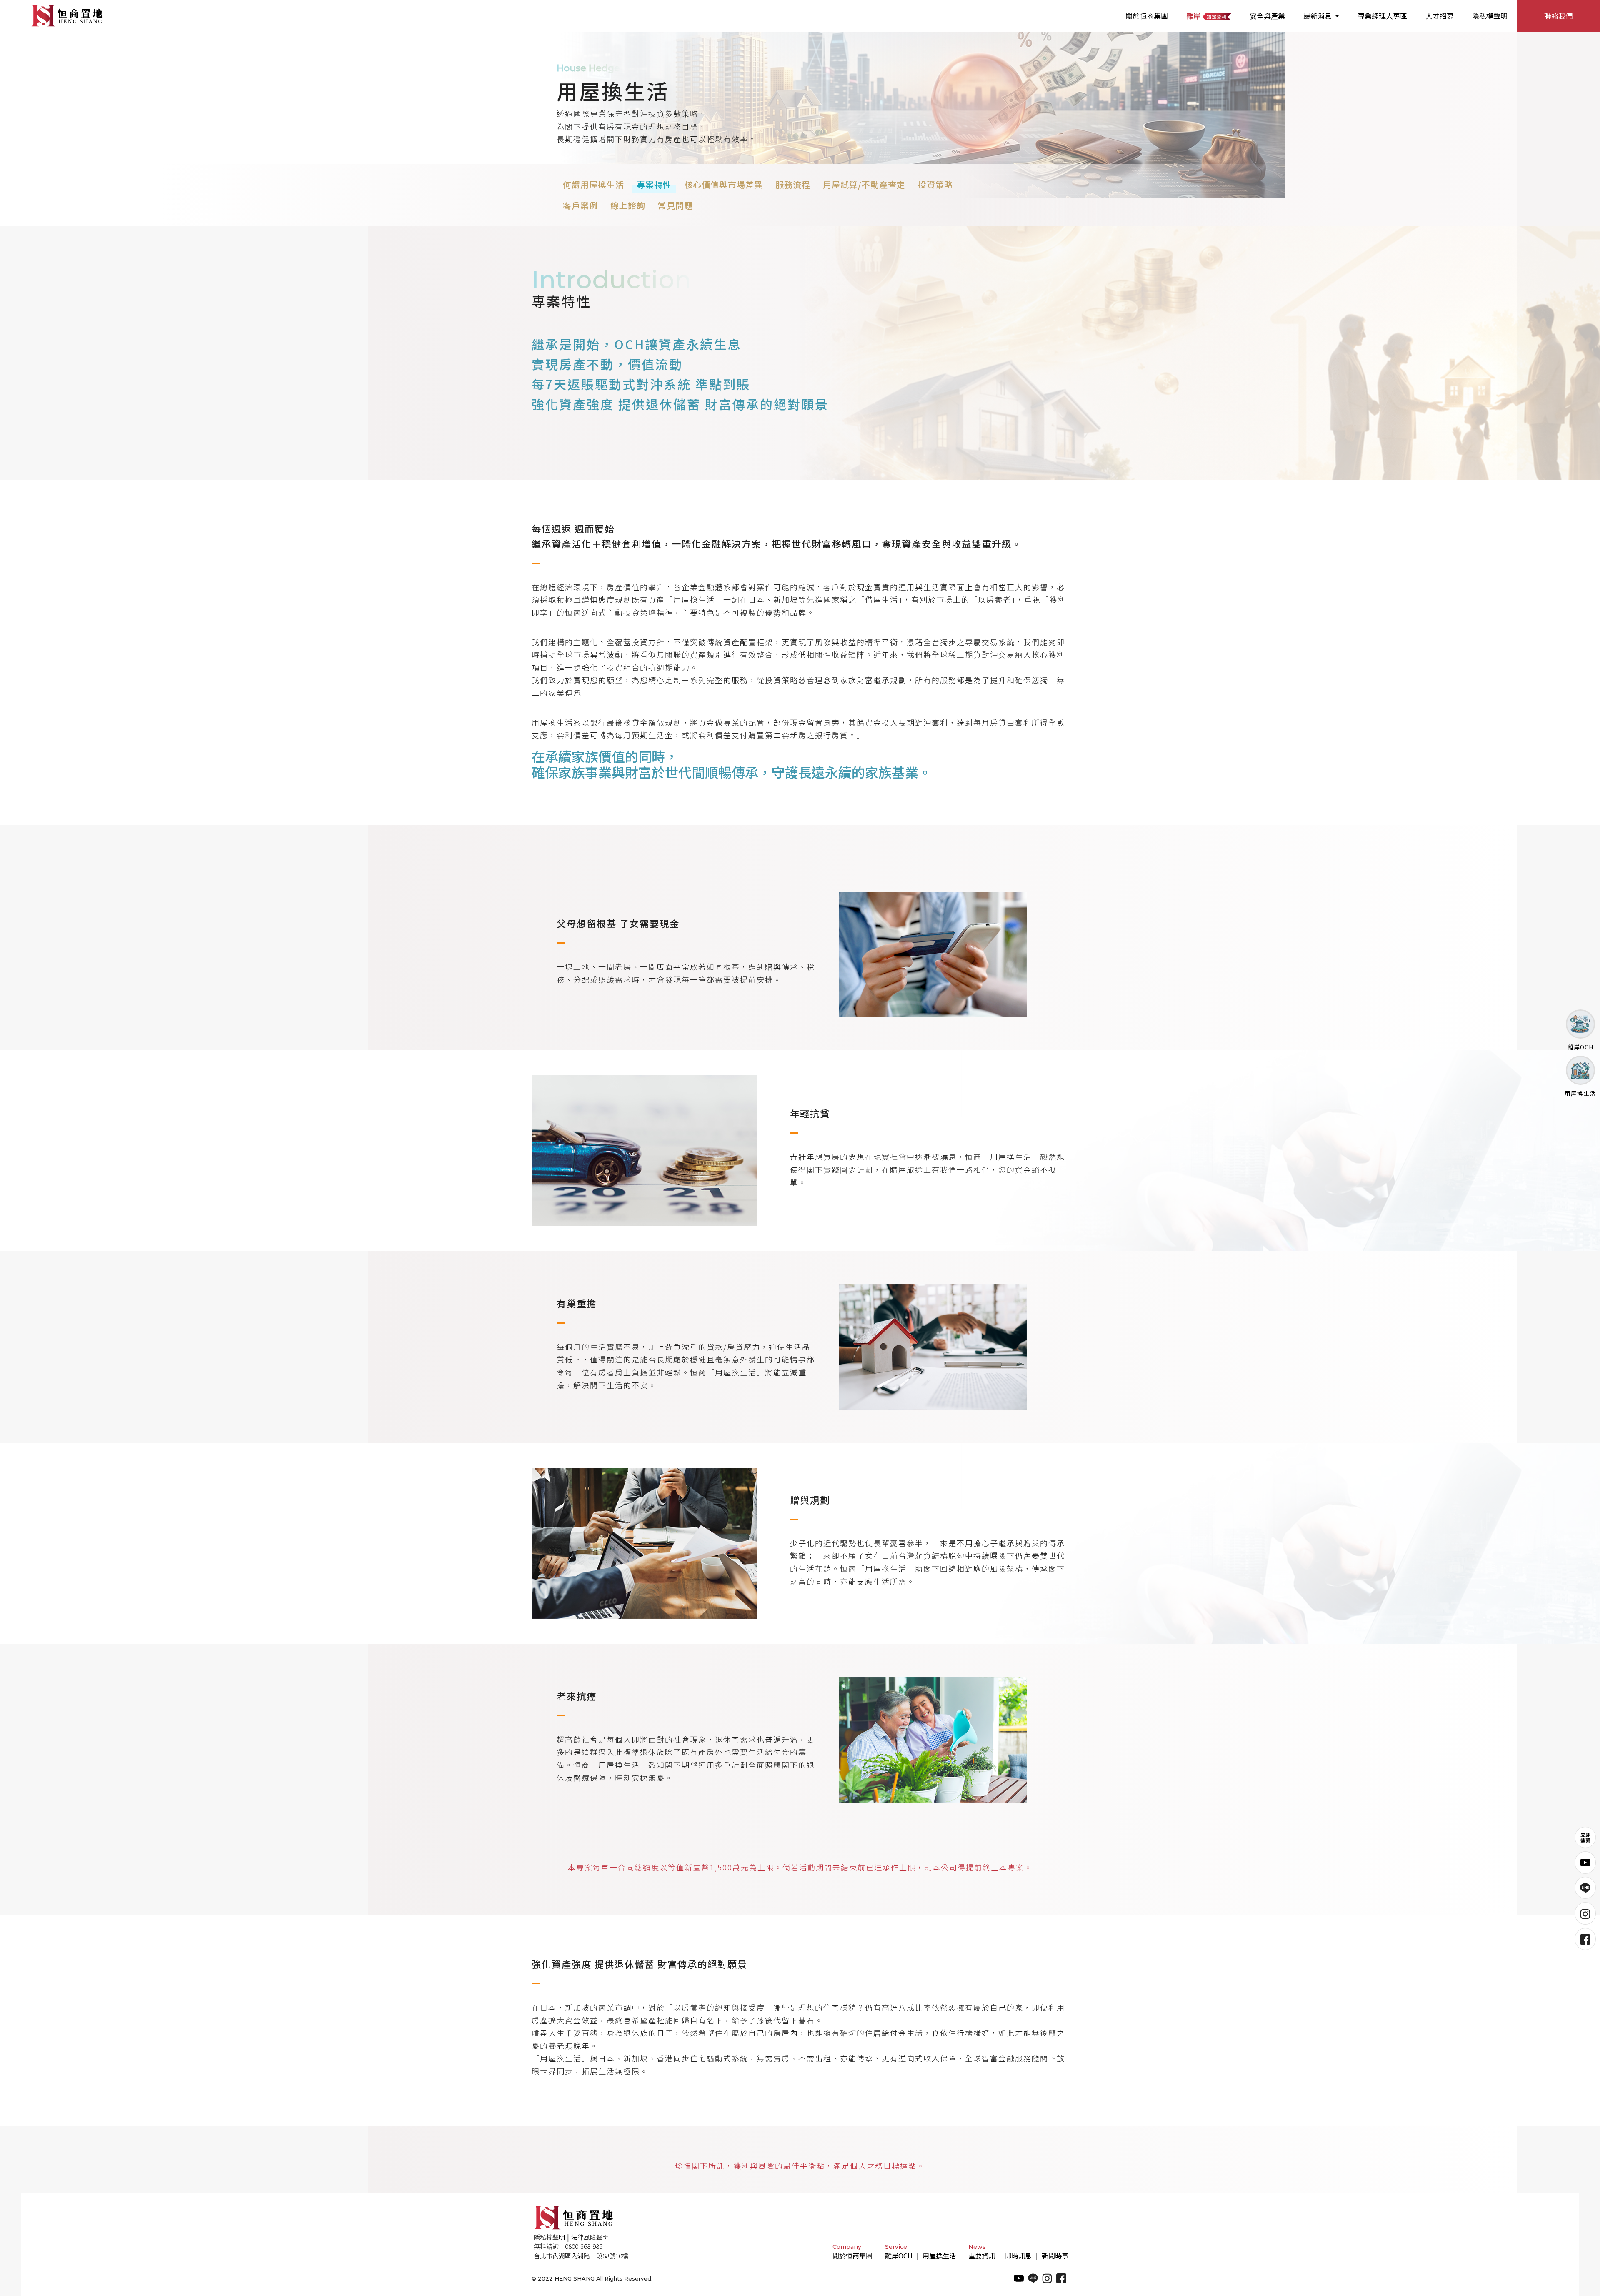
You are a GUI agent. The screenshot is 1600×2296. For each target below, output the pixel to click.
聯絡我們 (1558, 16)
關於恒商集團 (1147, 16)
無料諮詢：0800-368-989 (568, 2246)
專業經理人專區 (1382, 16)
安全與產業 (1267, 16)
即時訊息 (1018, 2256)
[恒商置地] (67, 16)
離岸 (1194, 16)
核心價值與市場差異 (724, 184)
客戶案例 (580, 205)
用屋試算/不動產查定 (864, 184)
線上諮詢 (628, 205)
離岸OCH (899, 2256)
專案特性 (654, 184)
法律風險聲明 (590, 2237)
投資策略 (935, 184)
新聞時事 (1055, 2256)
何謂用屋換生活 (594, 184)
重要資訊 (982, 2256)
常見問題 (675, 205)
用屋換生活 (939, 2256)
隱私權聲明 (1490, 16)
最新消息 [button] (1318, 16)
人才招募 (1440, 16)
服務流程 (793, 184)
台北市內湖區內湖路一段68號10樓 (581, 2256)
